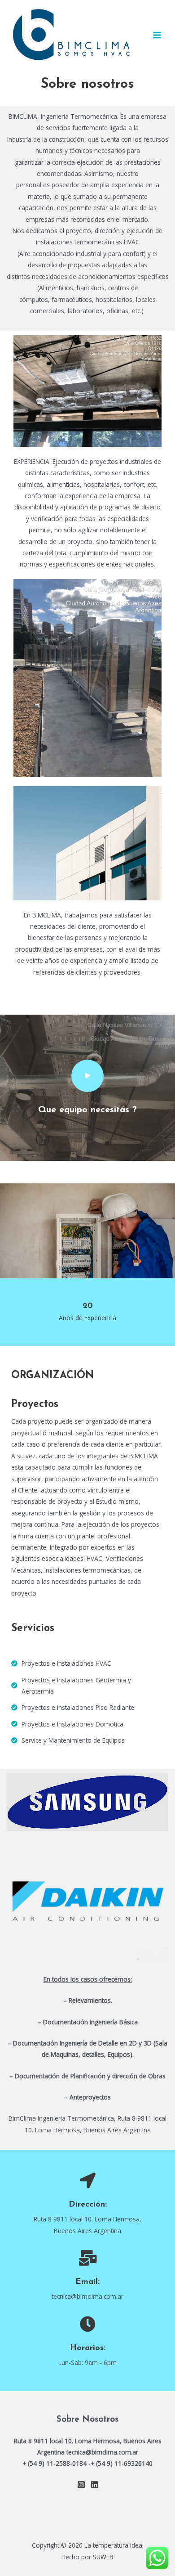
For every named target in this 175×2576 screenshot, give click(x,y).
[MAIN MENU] (157, 35)
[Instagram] (81, 2485)
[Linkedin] (95, 2485)
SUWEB (103, 2557)
